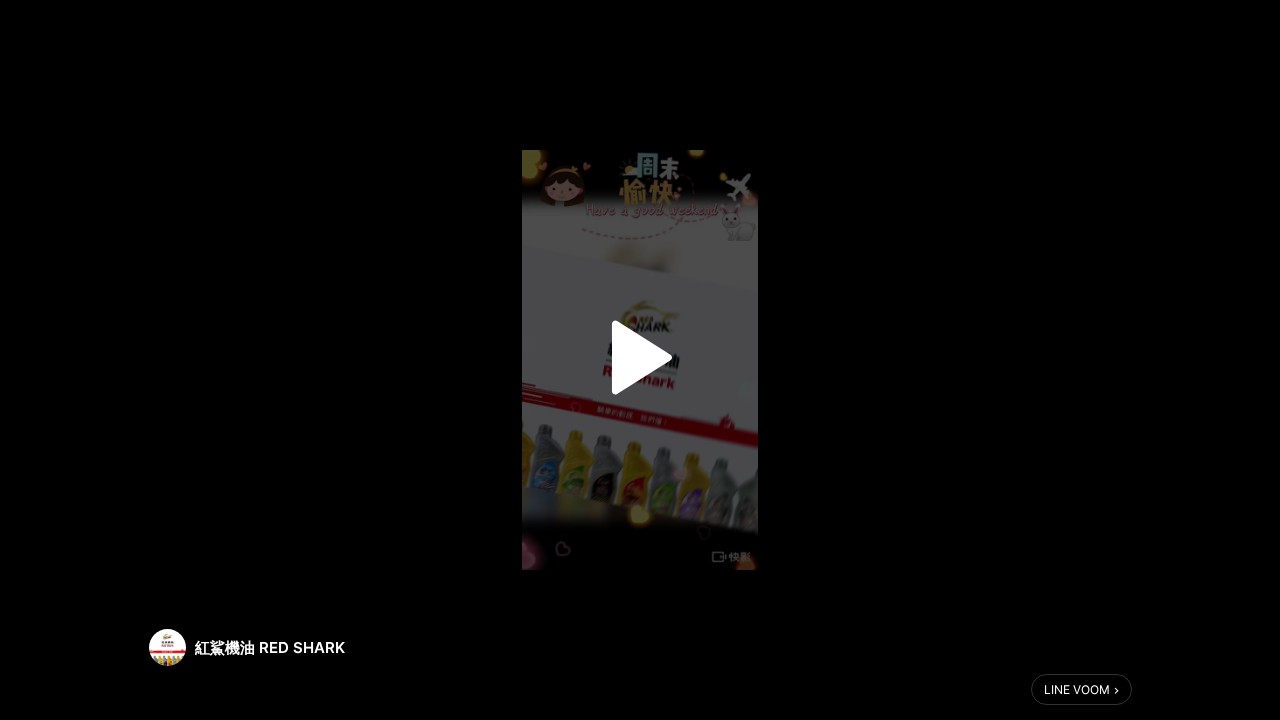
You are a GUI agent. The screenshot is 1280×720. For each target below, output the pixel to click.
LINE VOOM (1077, 689)
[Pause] (640, 358)
